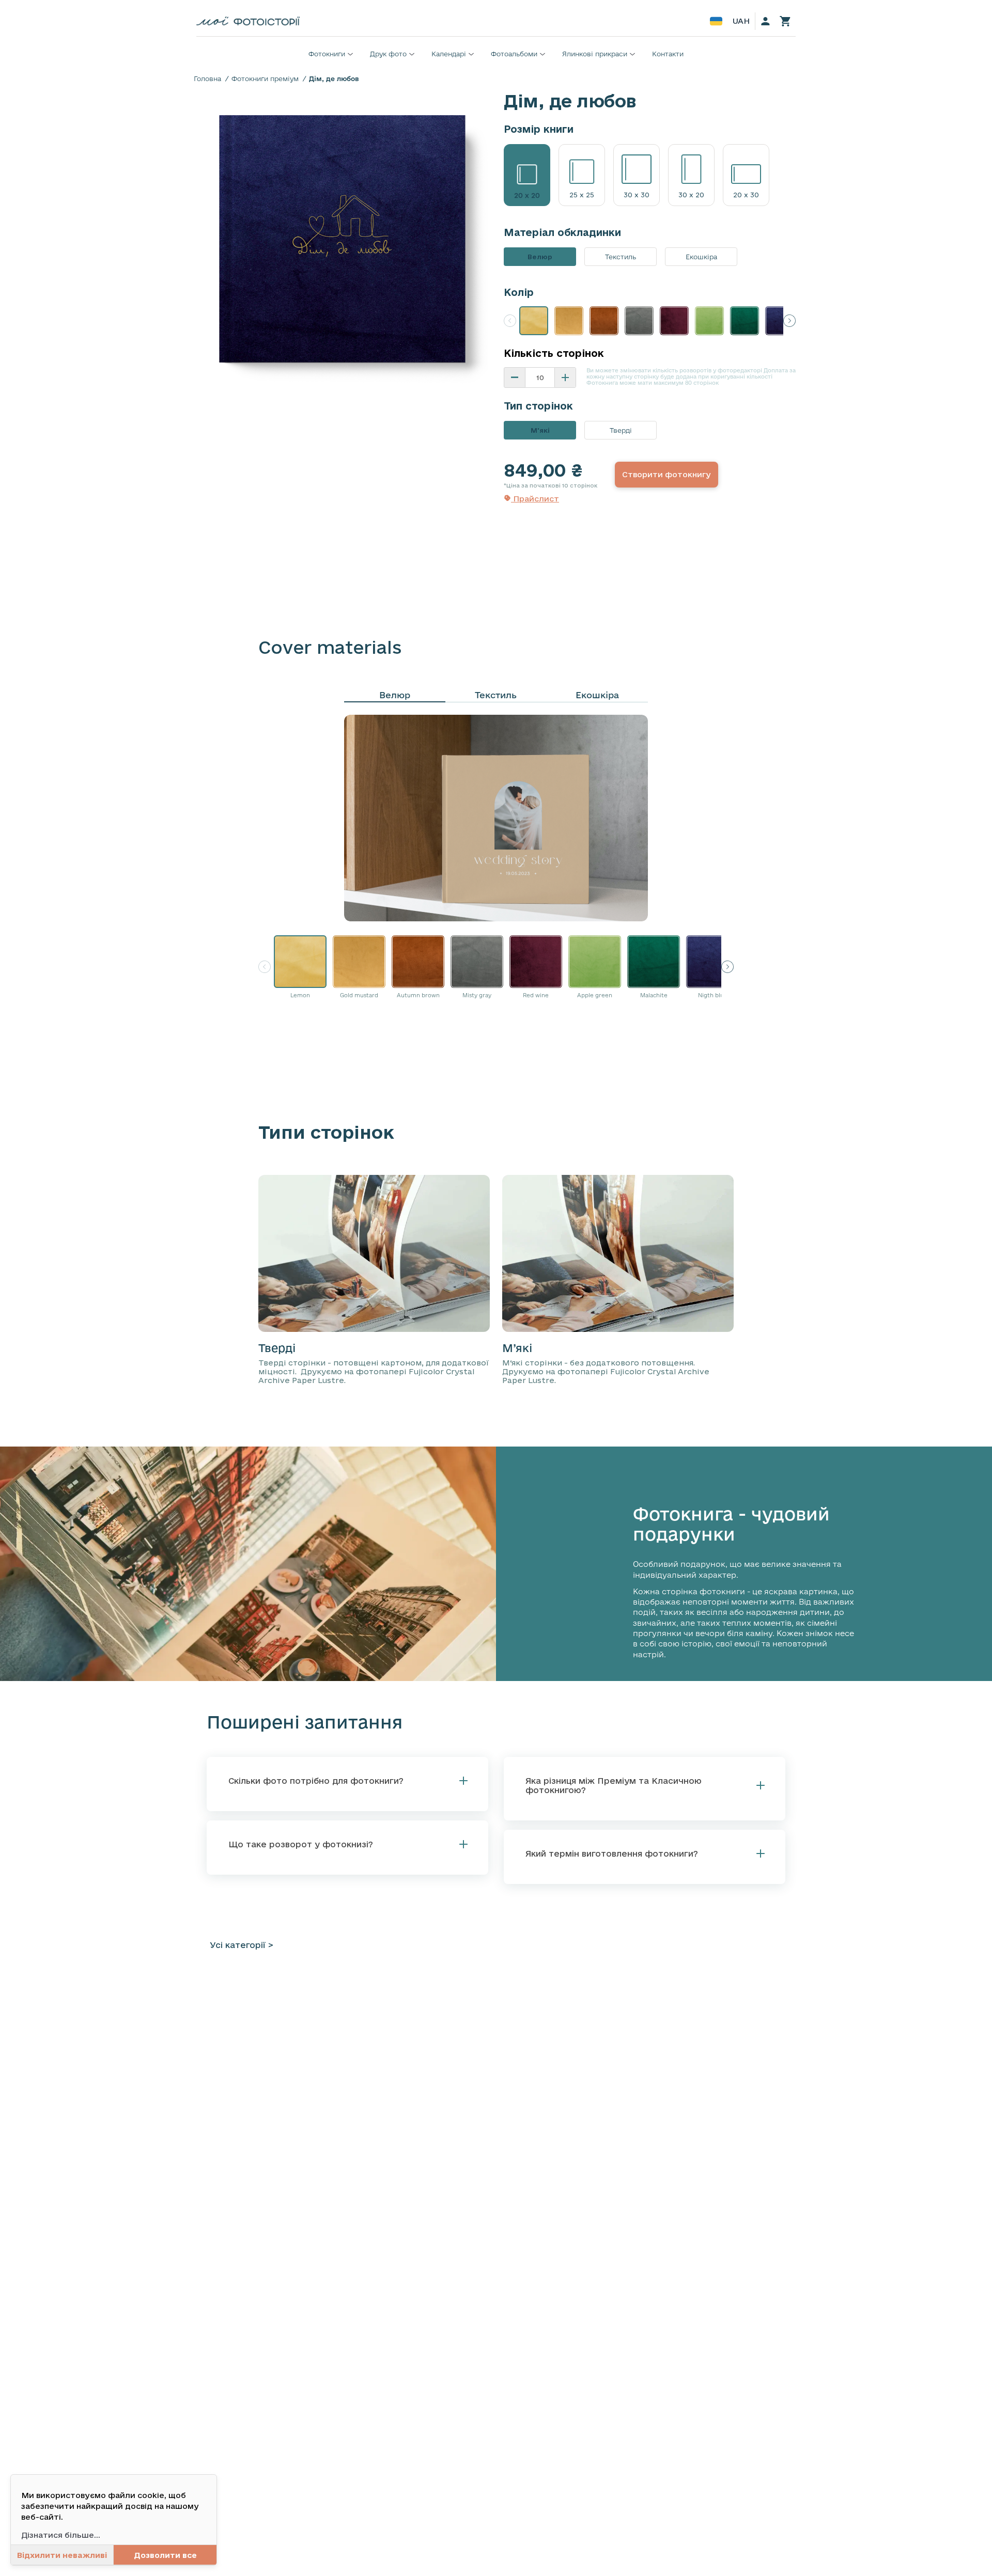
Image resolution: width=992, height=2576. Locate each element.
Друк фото (388, 54)
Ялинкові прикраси (595, 54)
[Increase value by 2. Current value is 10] (565, 378)
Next (789, 321)
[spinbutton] (540, 378)
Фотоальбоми (514, 54)
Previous (510, 321)
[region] (342, 238)
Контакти (668, 54)
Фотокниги (327, 54)
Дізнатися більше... (61, 2535)
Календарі (449, 54)
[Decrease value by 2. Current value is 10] (515, 378)
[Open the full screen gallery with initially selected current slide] (342, 238)
